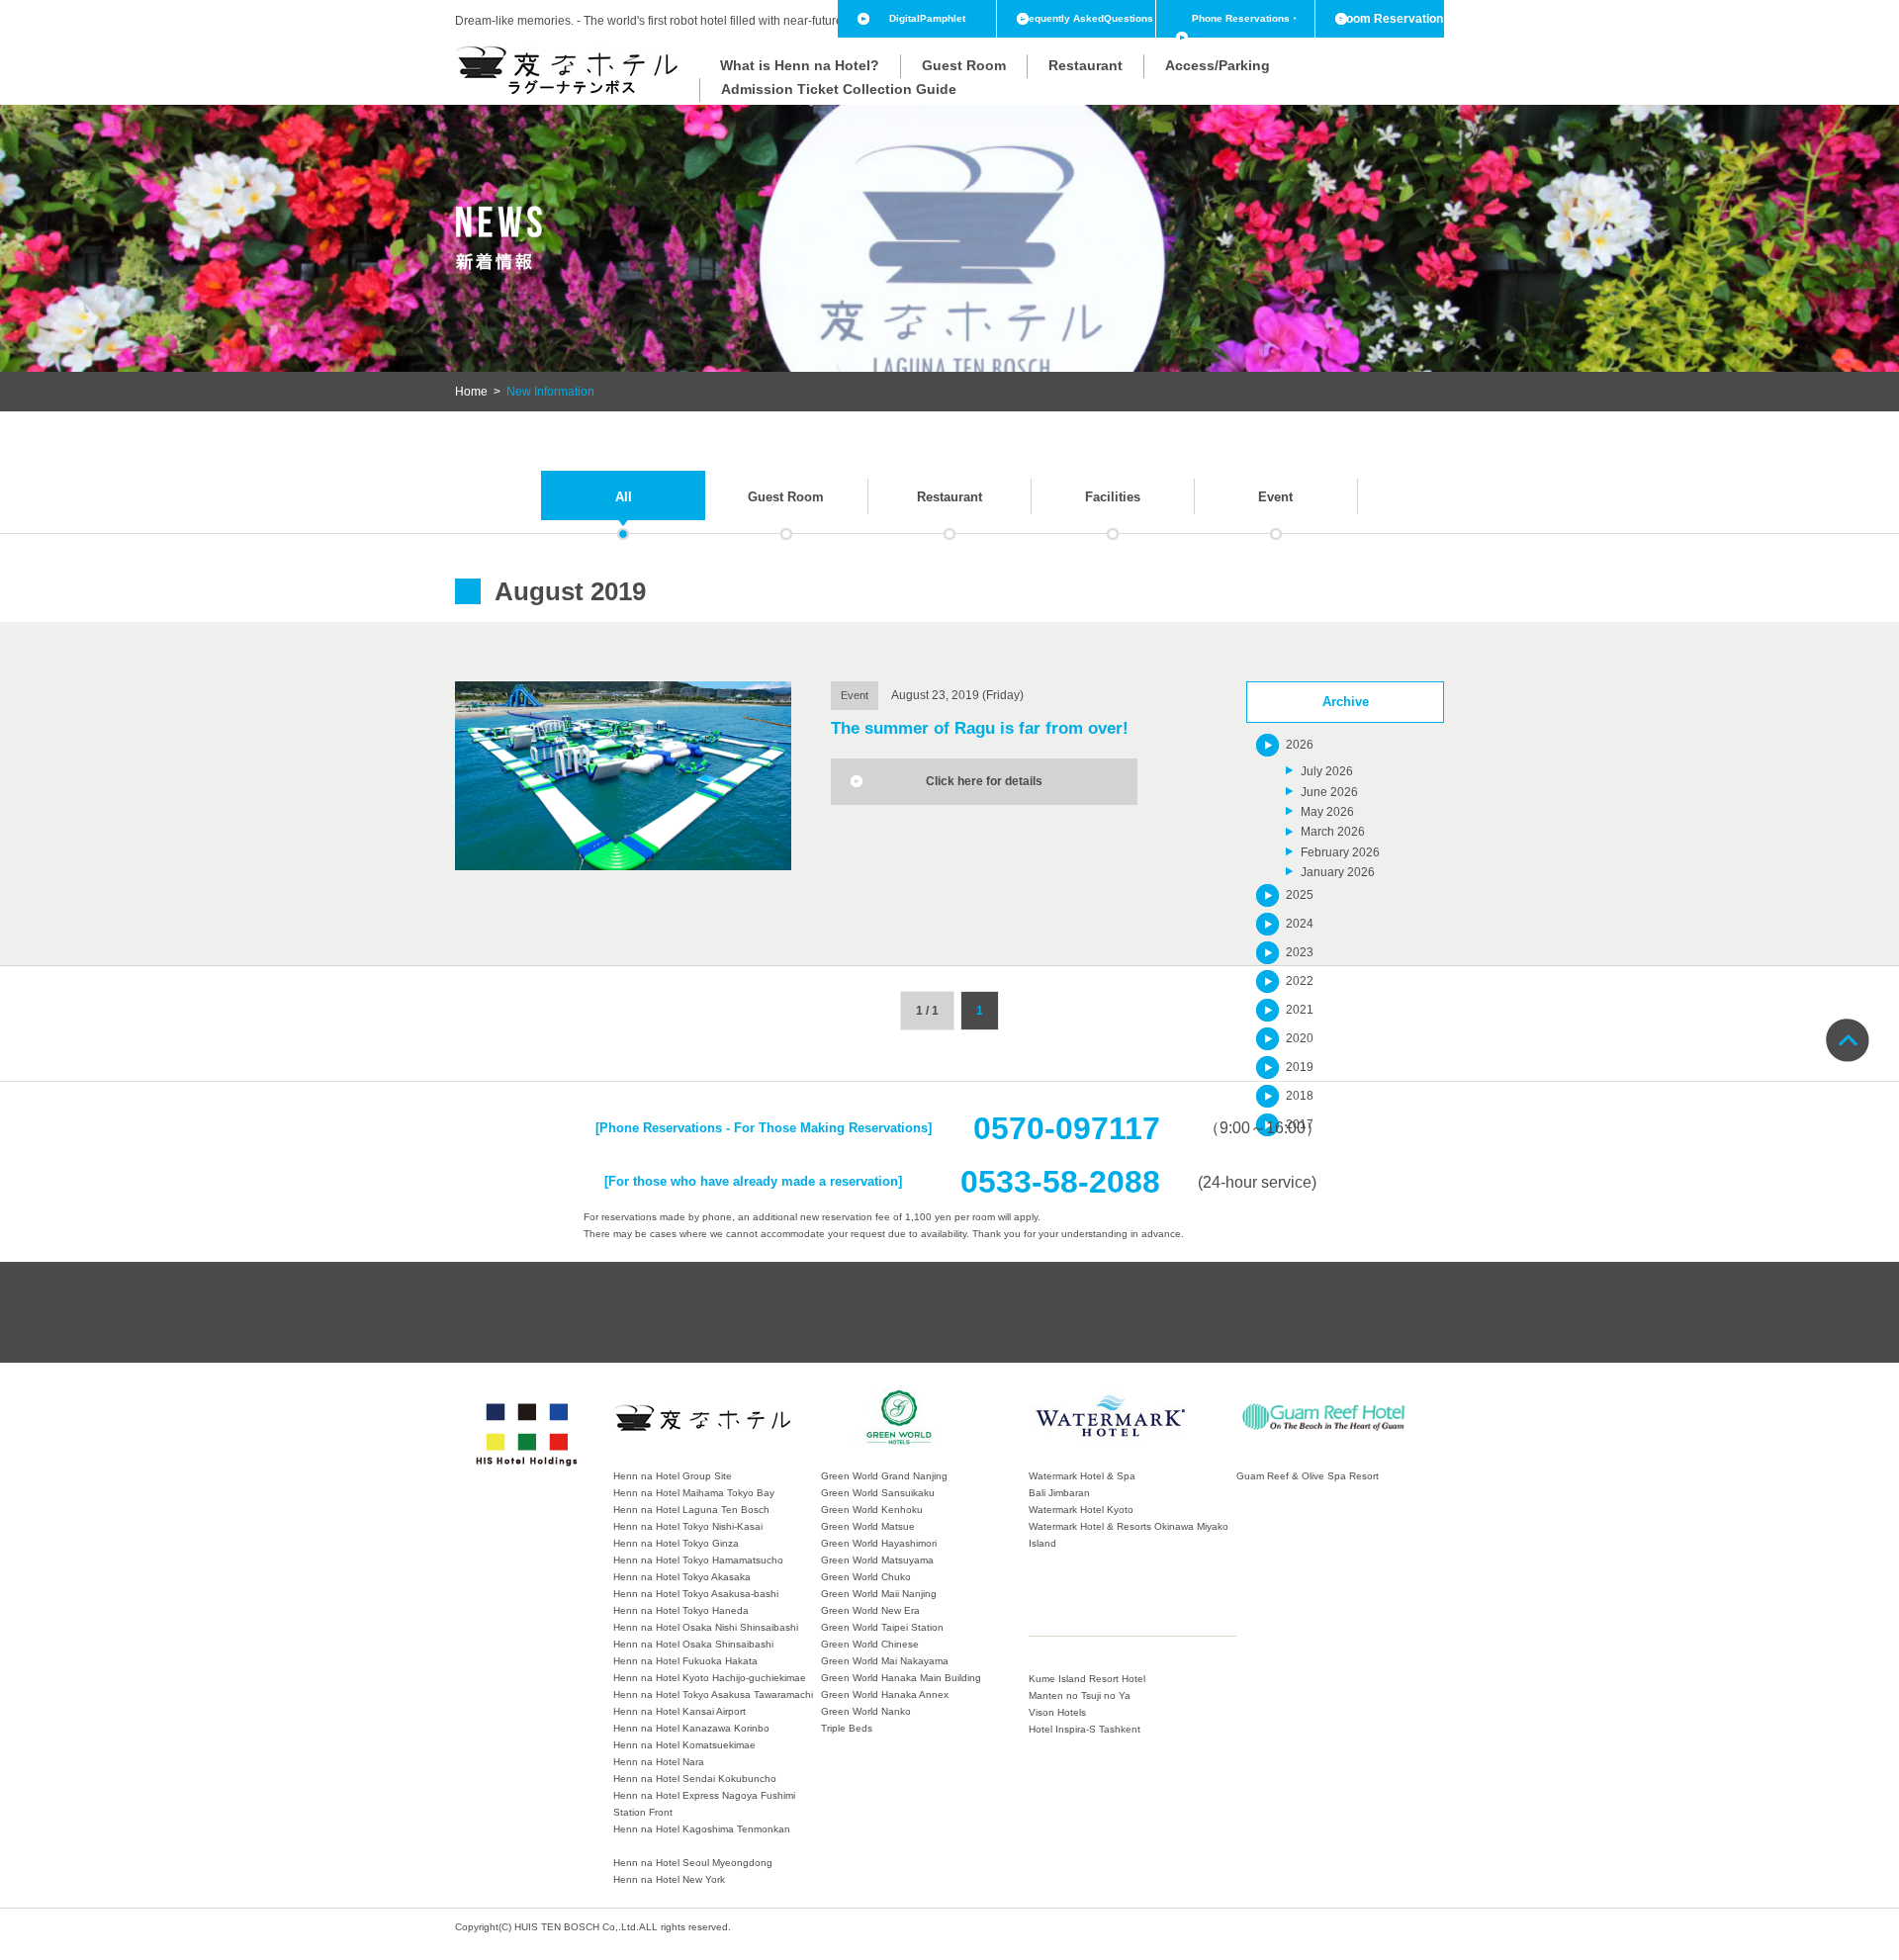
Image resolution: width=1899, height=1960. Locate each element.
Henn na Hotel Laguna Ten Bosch (691, 1510)
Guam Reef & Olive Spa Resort (1308, 1476)
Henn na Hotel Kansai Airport (679, 1711)
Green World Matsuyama (877, 1560)
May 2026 (1327, 812)
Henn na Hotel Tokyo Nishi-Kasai (688, 1526)
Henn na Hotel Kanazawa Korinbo (691, 1728)
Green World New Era (870, 1610)
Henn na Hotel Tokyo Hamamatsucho (698, 1560)
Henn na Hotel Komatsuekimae (684, 1745)
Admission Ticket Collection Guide (839, 89)
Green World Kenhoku (872, 1510)
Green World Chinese (870, 1644)
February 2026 (1340, 852)
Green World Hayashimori (879, 1543)
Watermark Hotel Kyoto (1081, 1510)
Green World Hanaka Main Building (901, 1678)
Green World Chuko (866, 1577)
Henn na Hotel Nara (659, 1762)
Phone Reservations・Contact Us (1246, 37)
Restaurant (1085, 65)
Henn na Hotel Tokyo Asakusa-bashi (696, 1594)
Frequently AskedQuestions (1086, 18)
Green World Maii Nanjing (879, 1594)
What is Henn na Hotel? (800, 65)
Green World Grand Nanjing (884, 1476)
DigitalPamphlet (927, 18)
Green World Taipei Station (882, 1627)
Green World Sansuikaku (878, 1493)
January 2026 (1338, 872)
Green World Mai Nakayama (885, 1661)
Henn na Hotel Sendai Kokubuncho (695, 1779)
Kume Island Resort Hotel (1087, 1679)
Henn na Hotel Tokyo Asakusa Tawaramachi (713, 1694)
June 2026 (1329, 792)
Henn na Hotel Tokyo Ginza (676, 1543)
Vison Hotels (1057, 1712)
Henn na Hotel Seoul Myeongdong (693, 1863)
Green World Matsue (868, 1526)
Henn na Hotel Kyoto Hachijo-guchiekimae (710, 1678)
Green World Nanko (866, 1711)
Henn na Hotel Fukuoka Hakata (685, 1661)
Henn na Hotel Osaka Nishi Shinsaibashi (706, 1627)
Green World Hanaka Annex (885, 1694)
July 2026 (1327, 771)
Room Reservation (1390, 19)
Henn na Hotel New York (669, 1879)
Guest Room (964, 65)
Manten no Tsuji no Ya (1080, 1695)
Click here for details (984, 781)
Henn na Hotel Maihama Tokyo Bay (694, 1493)
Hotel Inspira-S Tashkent (1085, 1729)
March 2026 (1333, 832)
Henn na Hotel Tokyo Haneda (681, 1610)
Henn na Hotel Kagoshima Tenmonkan (702, 1829)
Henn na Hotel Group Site (673, 1476)
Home (471, 392)
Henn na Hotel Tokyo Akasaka (682, 1577)
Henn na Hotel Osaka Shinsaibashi (693, 1644)
